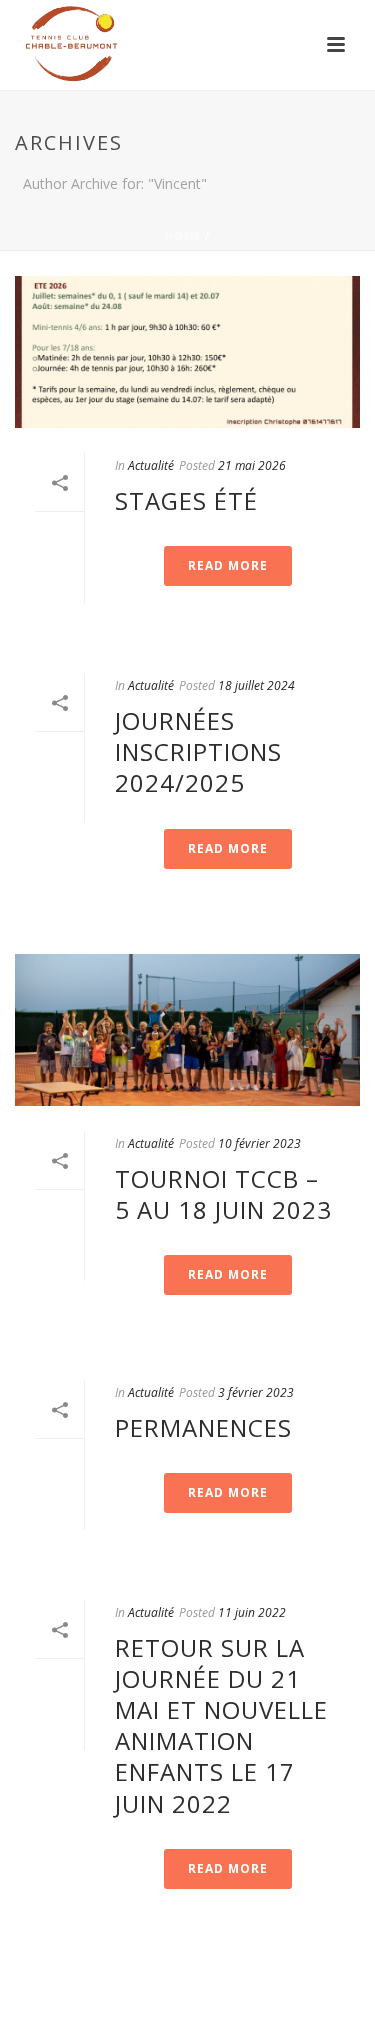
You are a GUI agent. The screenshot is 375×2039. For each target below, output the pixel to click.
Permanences (203, 1427)
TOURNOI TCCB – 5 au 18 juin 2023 (223, 1194)
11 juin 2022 (252, 1612)
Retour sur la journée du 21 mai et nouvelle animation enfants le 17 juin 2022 (221, 1725)
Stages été (186, 500)
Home (183, 236)
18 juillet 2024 (256, 685)
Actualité (151, 465)
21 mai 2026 (252, 465)
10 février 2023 (259, 1143)
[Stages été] (187, 352)
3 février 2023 (256, 1392)
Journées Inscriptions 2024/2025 (198, 751)
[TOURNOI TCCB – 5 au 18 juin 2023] (187, 1030)
